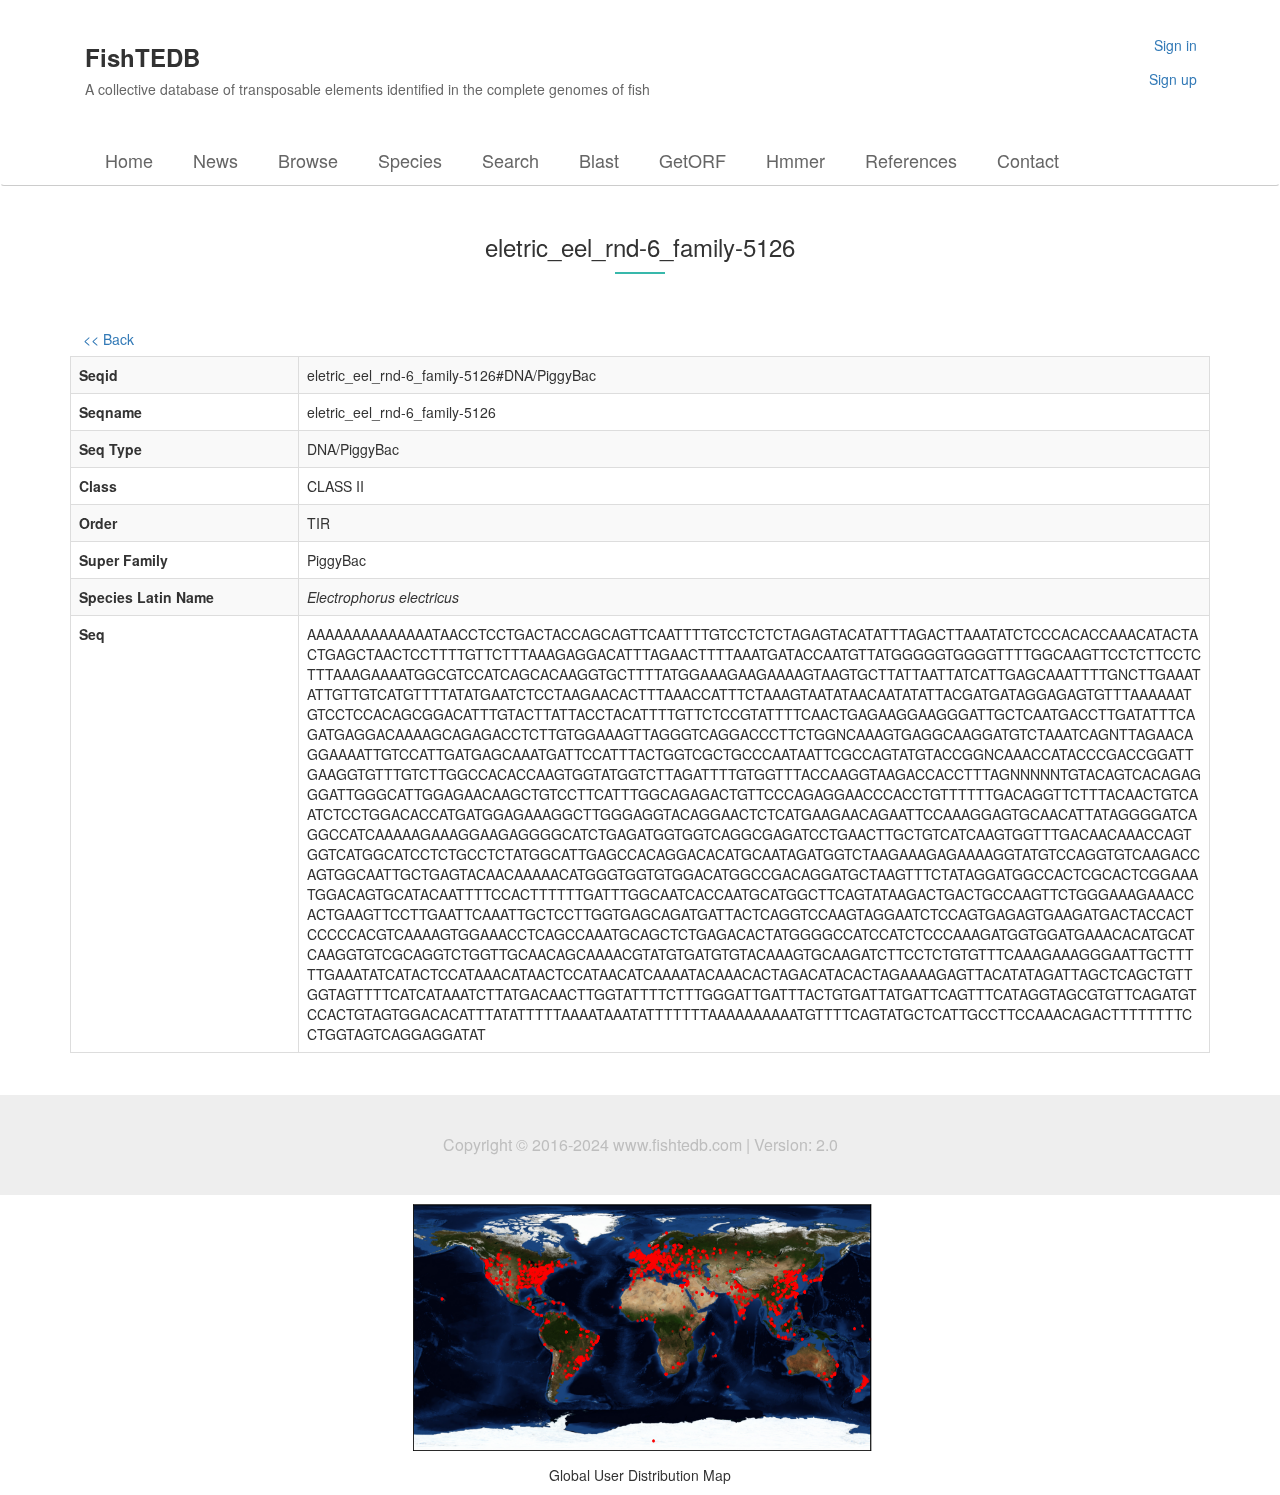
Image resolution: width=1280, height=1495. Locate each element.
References (911, 160)
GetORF (692, 160)
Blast (599, 160)
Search (510, 160)
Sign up (1173, 79)
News (215, 160)
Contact (1028, 160)
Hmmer (795, 160)
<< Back (108, 339)
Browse (308, 160)
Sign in (1175, 45)
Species (410, 160)
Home (129, 160)
